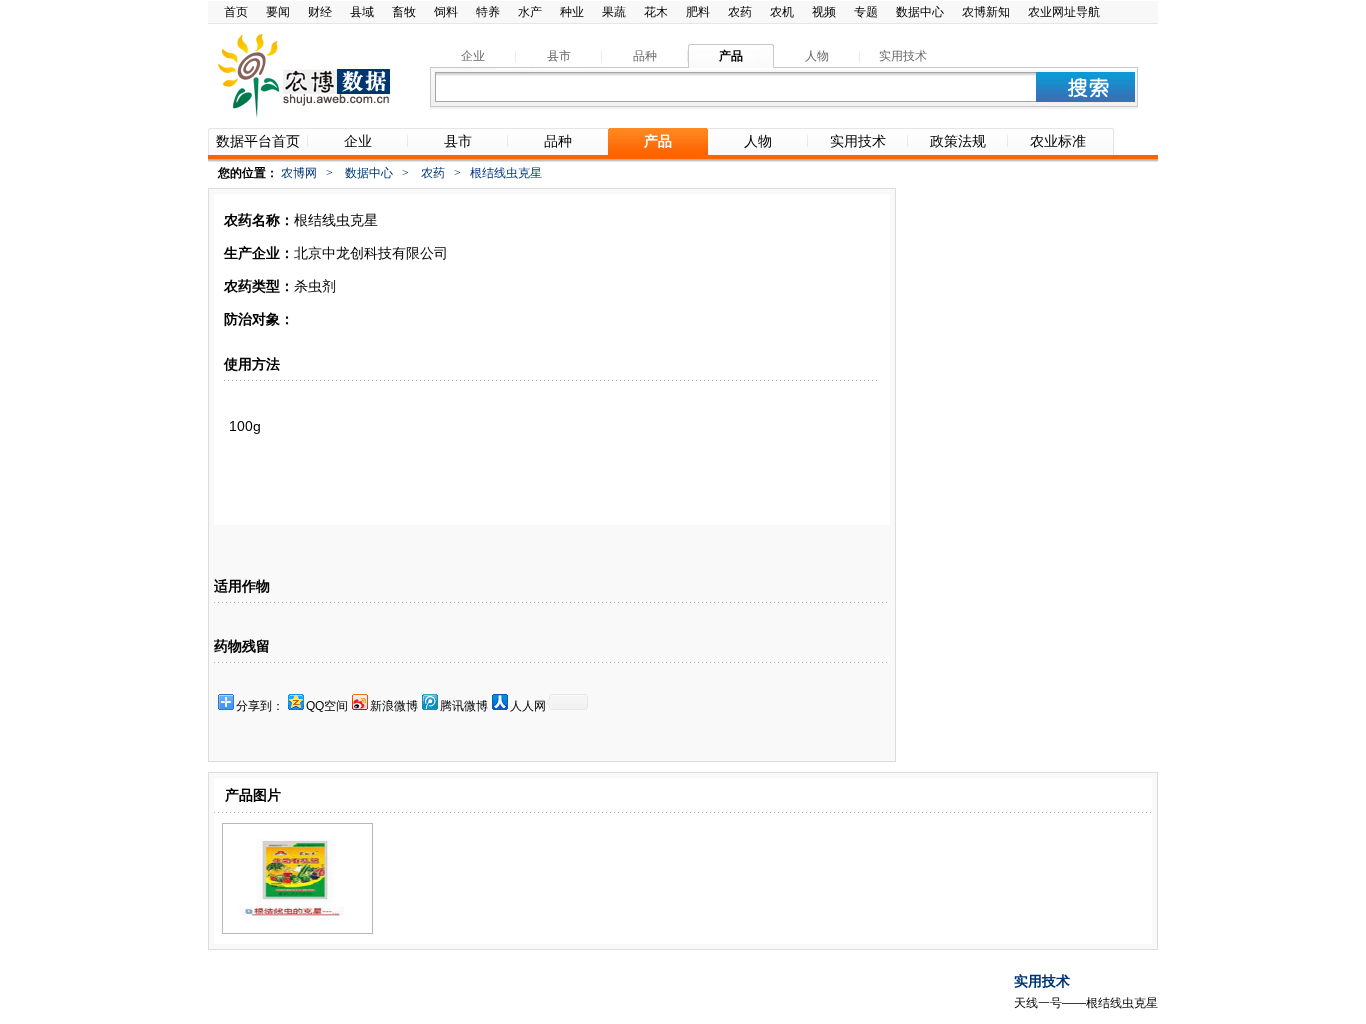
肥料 (698, 12)
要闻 (278, 12)
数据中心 (920, 12)
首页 (236, 12)
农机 (782, 12)
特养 (488, 12)
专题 (866, 12)
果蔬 (614, 12)
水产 (530, 12)
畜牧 (404, 12)
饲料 (446, 12)
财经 (320, 12)
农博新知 (986, 12)
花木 (656, 12)
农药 (740, 12)
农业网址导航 (1064, 12)
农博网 (299, 173)
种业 (572, 12)
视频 (824, 12)
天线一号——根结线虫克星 (1086, 1003)
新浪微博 (394, 706)
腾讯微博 (464, 706)
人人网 (528, 706)
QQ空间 (327, 706)
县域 (362, 12)
